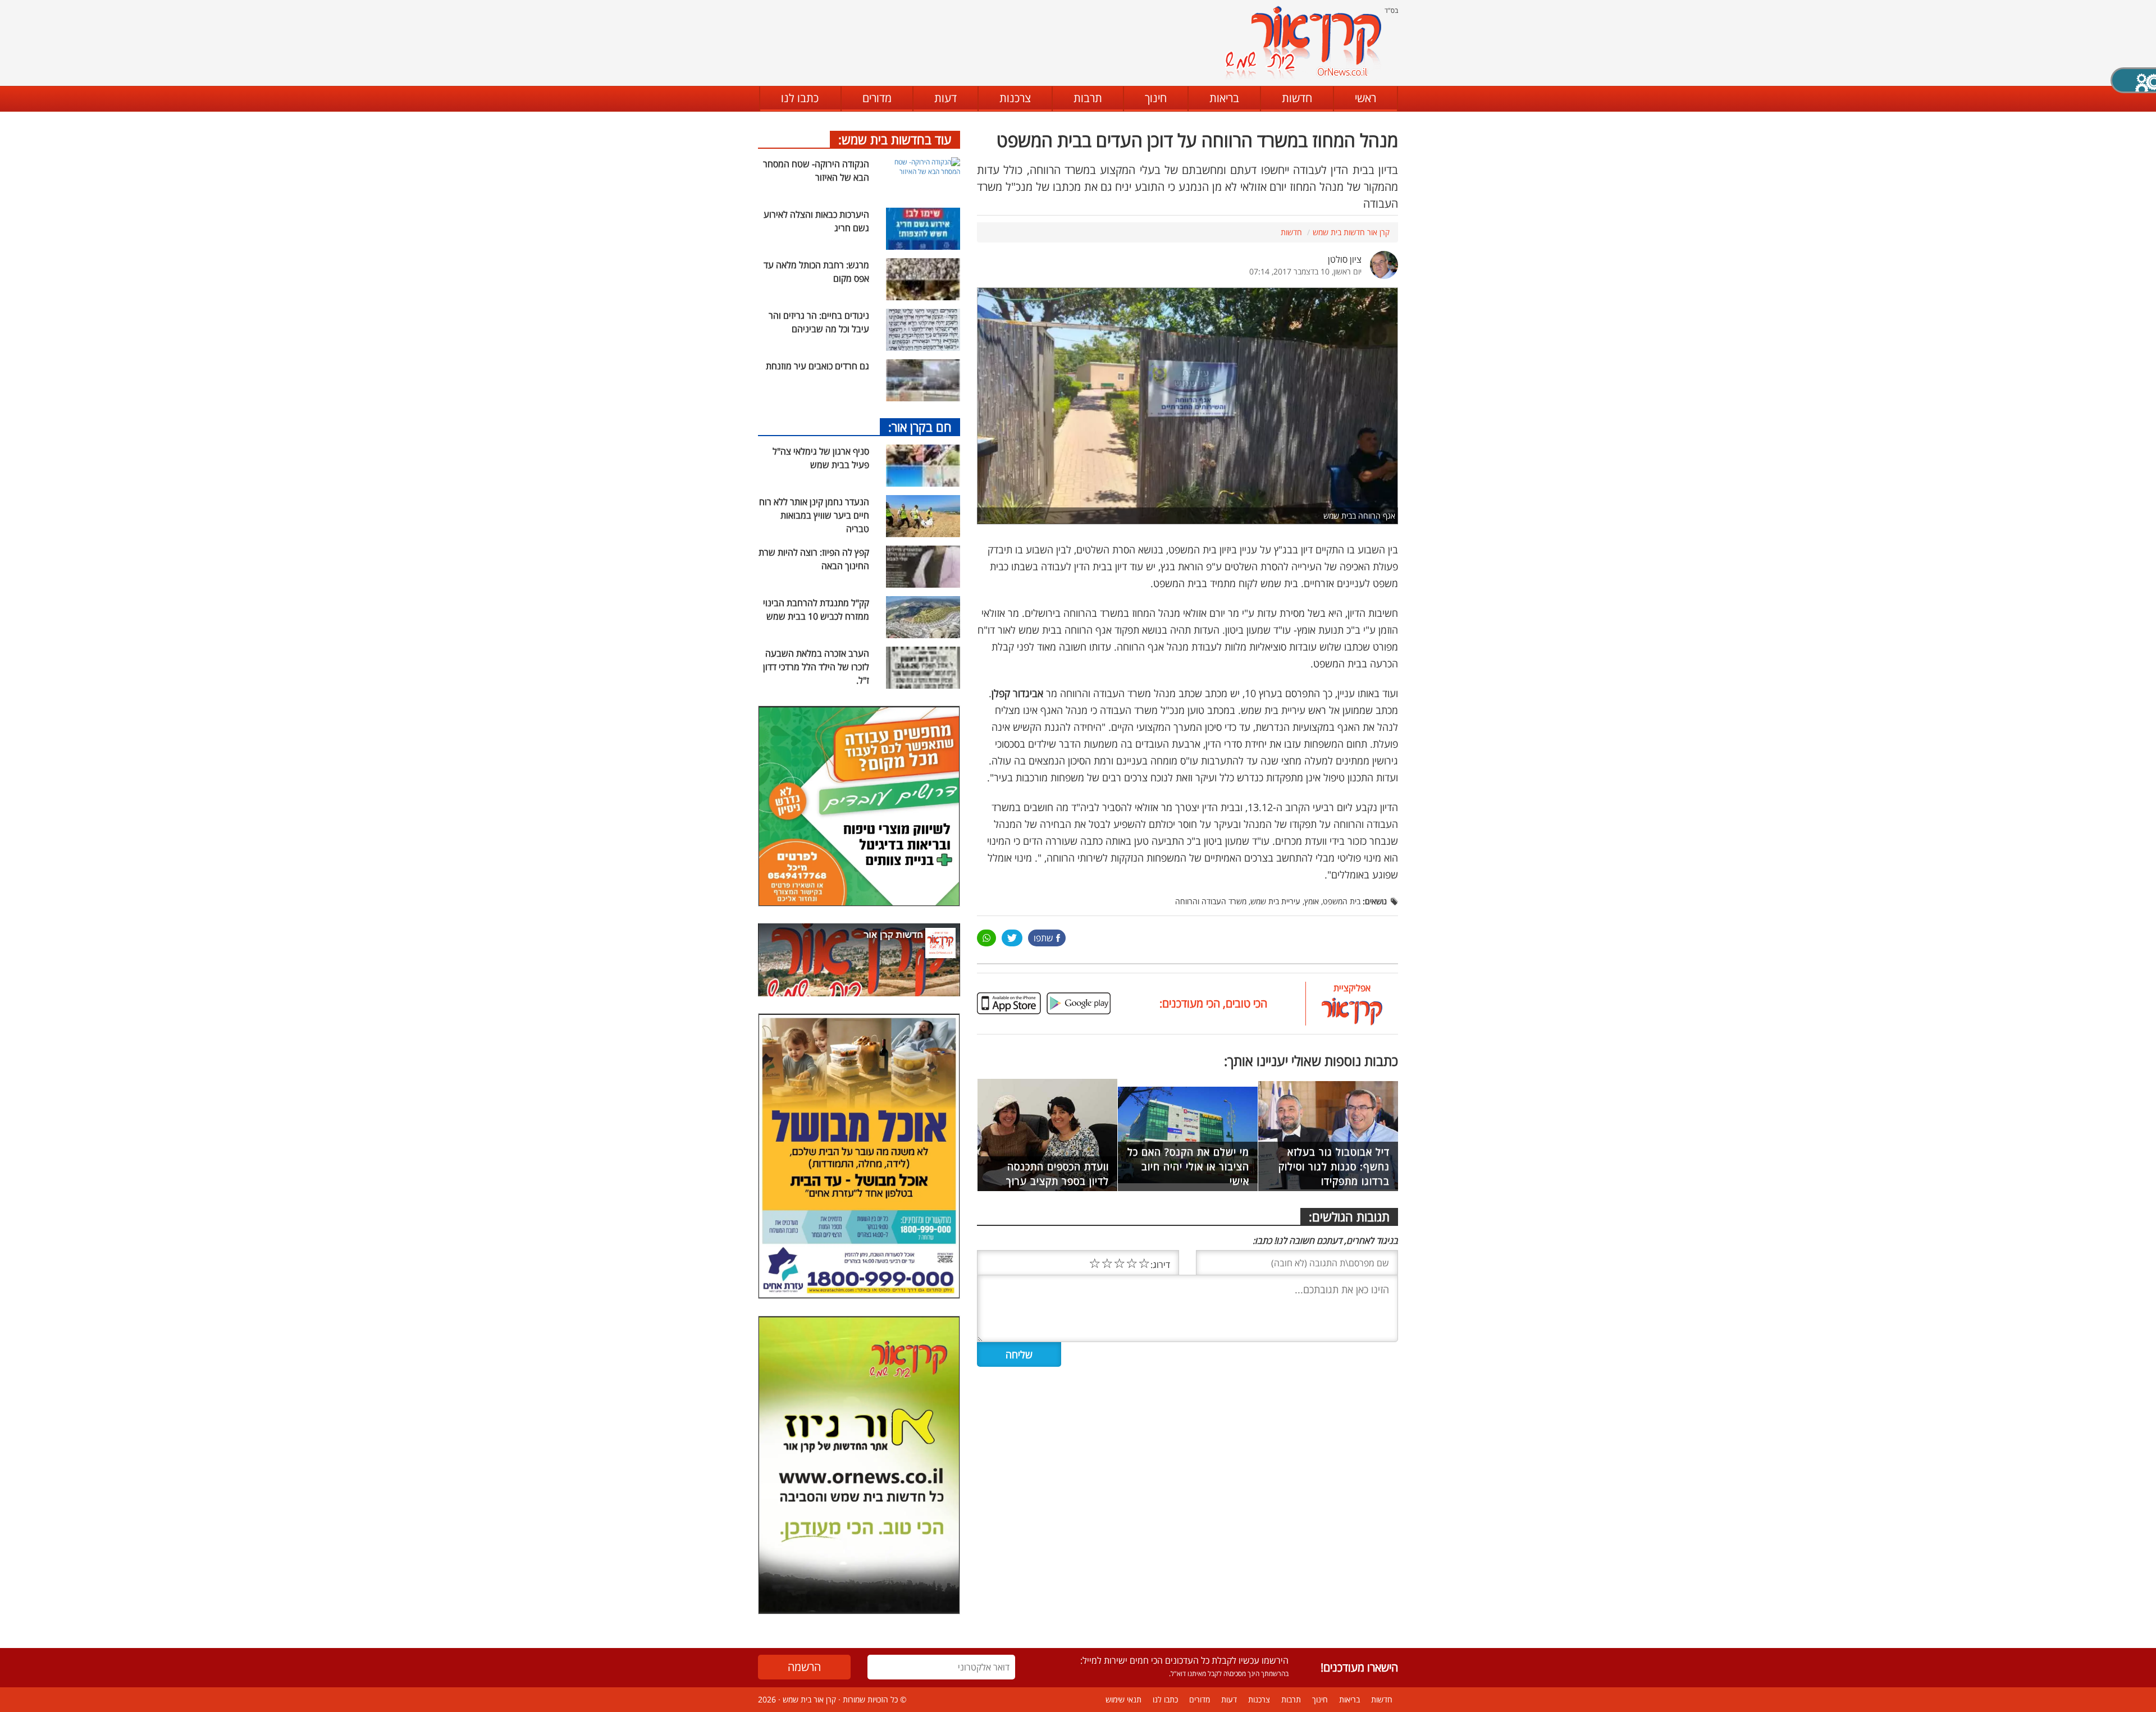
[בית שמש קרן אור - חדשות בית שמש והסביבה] (1303, 42)
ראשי (1365, 98)
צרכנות (1015, 98)
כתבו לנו (800, 98)
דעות (945, 98)
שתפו (1043, 938)
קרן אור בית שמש (809, 1699)
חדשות (1297, 98)
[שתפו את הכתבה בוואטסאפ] (986, 938)
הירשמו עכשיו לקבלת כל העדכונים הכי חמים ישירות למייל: (1184, 1660)
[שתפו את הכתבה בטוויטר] (1012, 938)
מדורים (877, 98)
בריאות (1224, 98)
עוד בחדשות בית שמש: (895, 139)
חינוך (1156, 98)
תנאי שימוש (1123, 1699)
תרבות (1088, 98)
